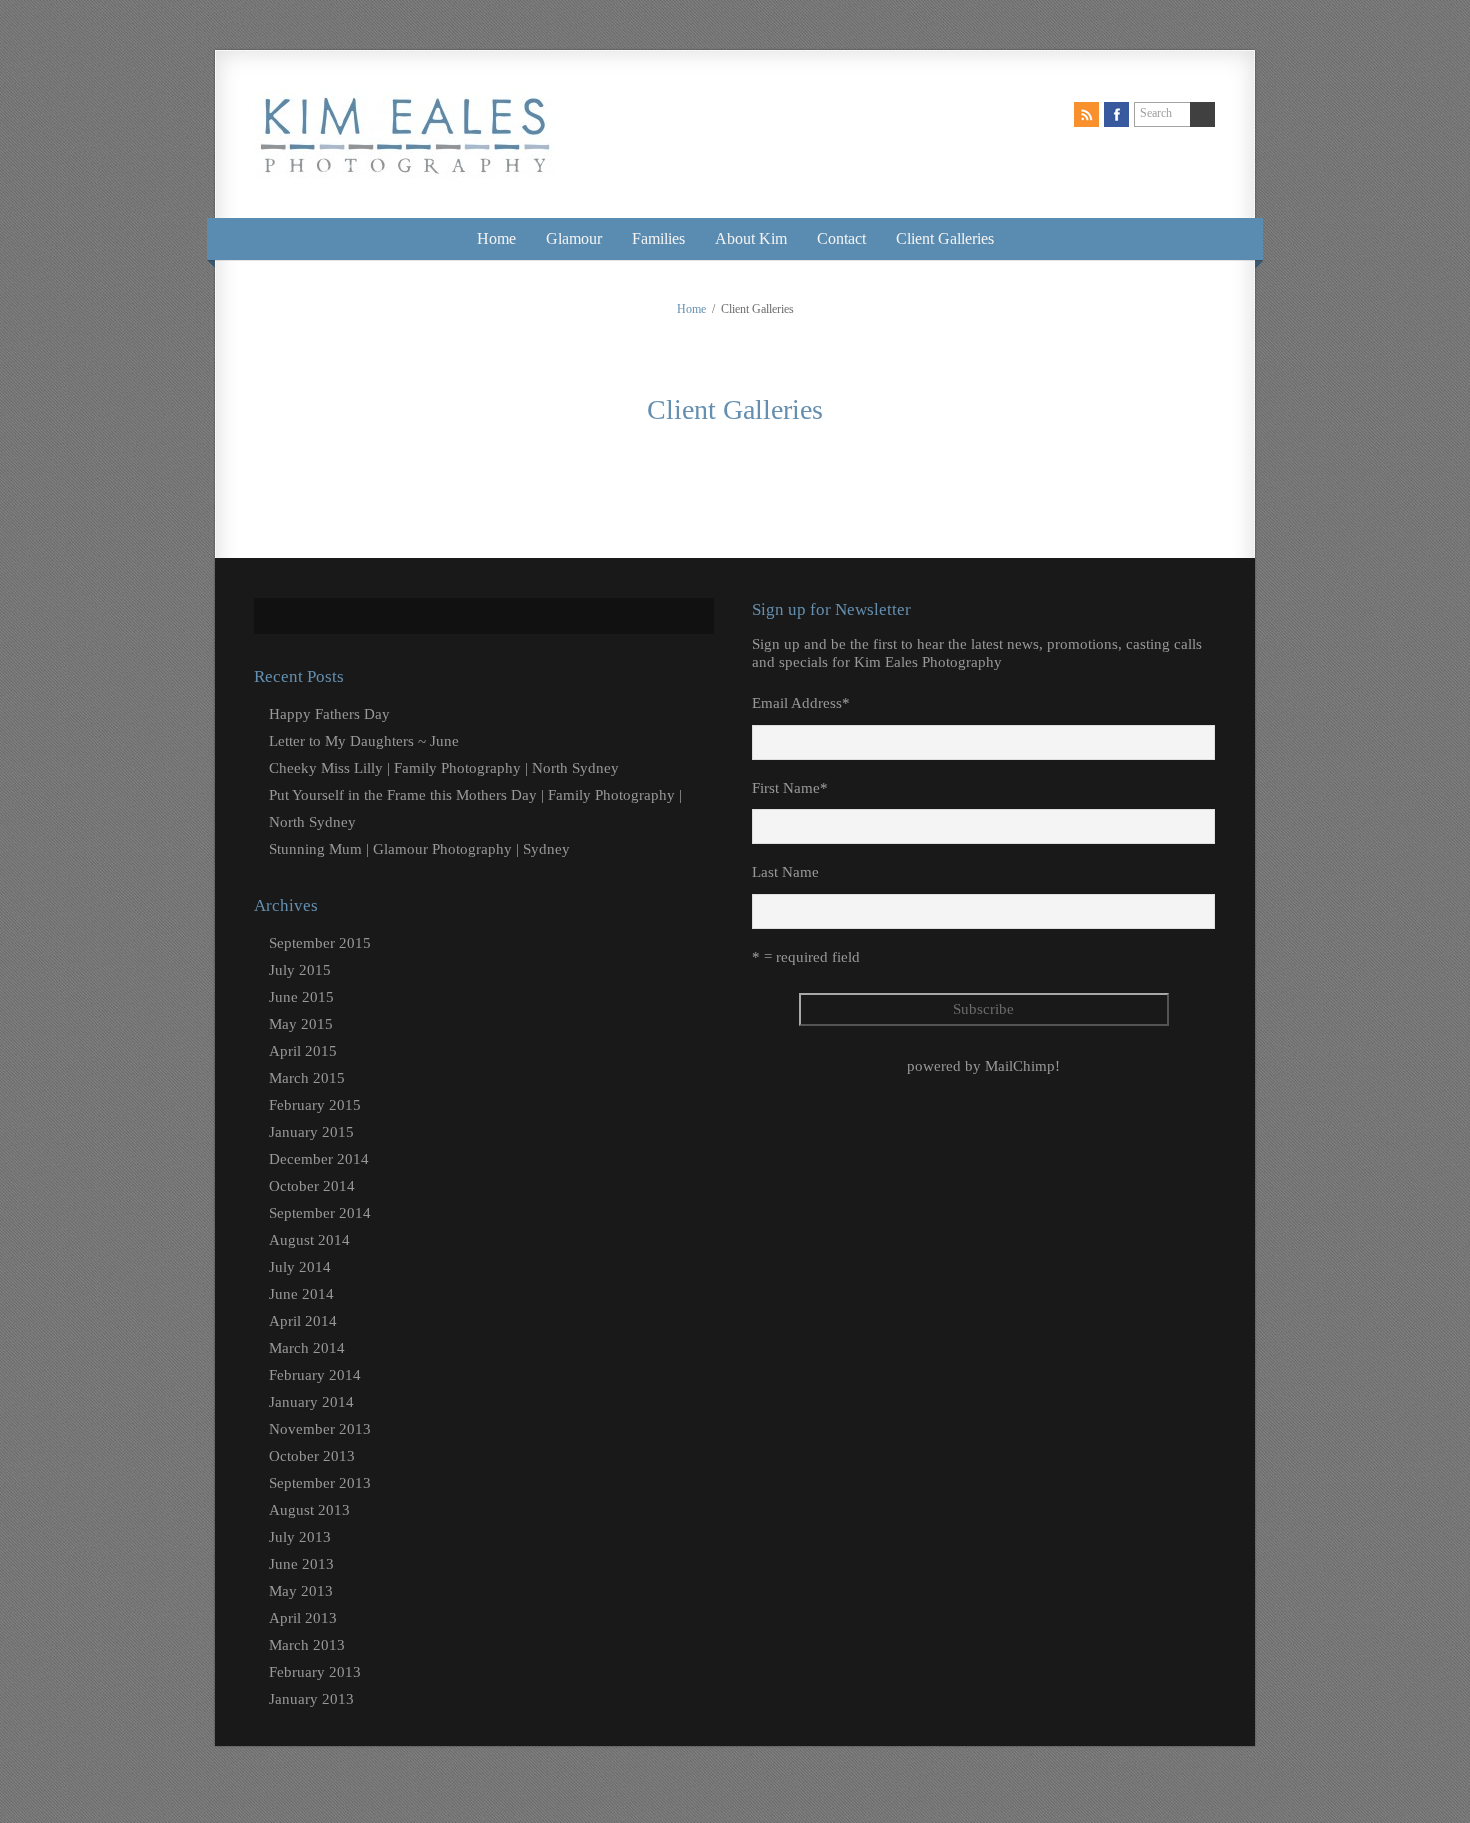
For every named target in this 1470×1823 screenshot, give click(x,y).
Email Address (801, 703)
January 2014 (311, 1402)
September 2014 (320, 1213)
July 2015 (300, 970)
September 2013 (320, 1483)
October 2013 (312, 1456)
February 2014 (315, 1375)
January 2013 (311, 1699)
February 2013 (315, 1672)
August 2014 (309, 1240)
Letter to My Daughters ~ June (364, 741)
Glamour (574, 239)
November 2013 (320, 1429)
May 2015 (301, 1024)
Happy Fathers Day (329, 714)
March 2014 (307, 1348)
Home (496, 239)
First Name (790, 788)
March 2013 (307, 1645)
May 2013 (301, 1591)
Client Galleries (945, 239)
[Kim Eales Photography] (405, 160)
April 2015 (303, 1051)
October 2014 (312, 1186)
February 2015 (315, 1105)
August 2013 (309, 1510)
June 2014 (301, 1294)
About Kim (751, 239)
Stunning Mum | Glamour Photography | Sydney (419, 849)
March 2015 (307, 1078)
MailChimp (1020, 1066)
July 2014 (300, 1267)
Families (658, 239)
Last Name (785, 872)
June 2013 (301, 1564)
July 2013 (300, 1537)
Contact (841, 239)
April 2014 (303, 1321)
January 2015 (311, 1132)
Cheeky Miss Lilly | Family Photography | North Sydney (444, 768)
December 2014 (319, 1159)
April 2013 (303, 1618)
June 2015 (301, 997)
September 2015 (320, 943)
